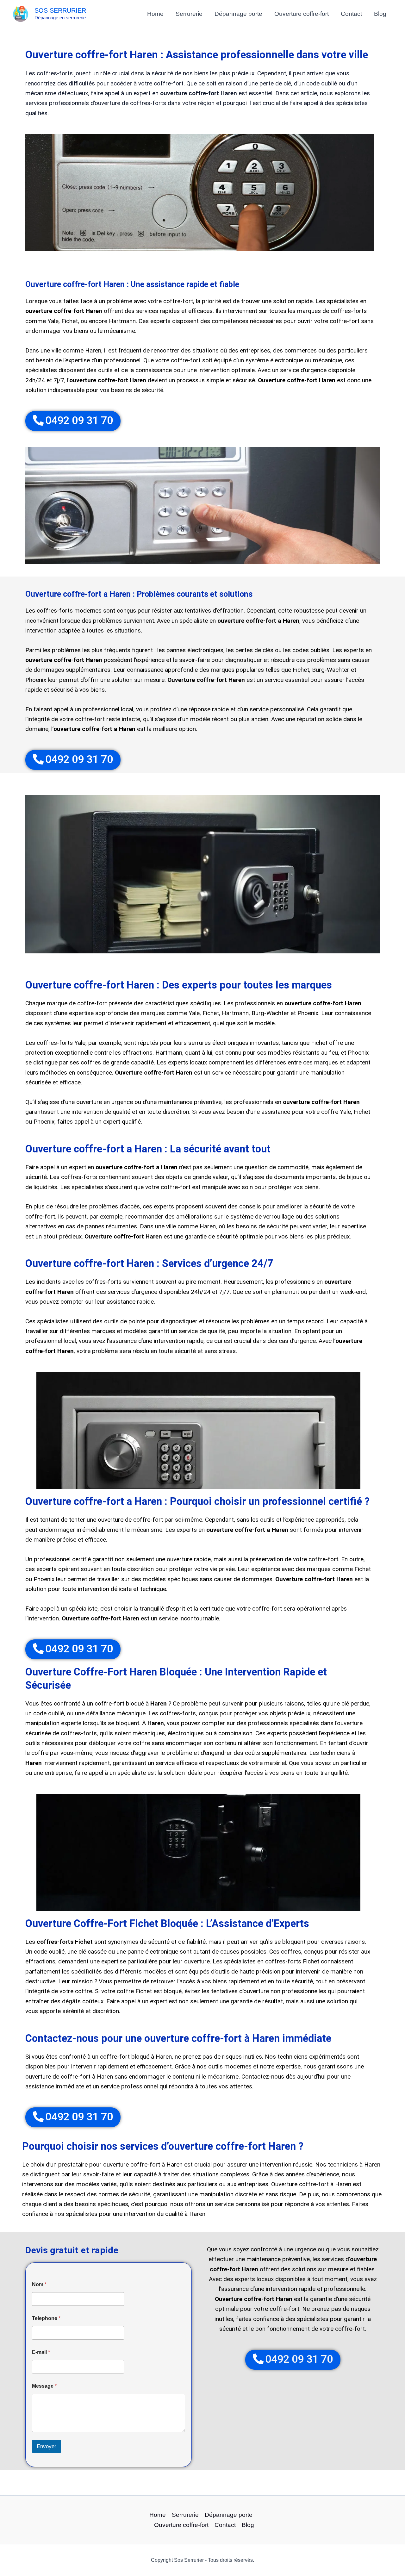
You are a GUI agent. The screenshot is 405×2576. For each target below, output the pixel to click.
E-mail (41, 2352)
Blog (380, 14)
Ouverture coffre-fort (302, 14)
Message (44, 2386)
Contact (351, 14)
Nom (39, 2284)
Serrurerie (189, 14)
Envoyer (47, 2446)
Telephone (46, 2318)
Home (155, 14)
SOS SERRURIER (60, 10)
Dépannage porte (238, 14)
